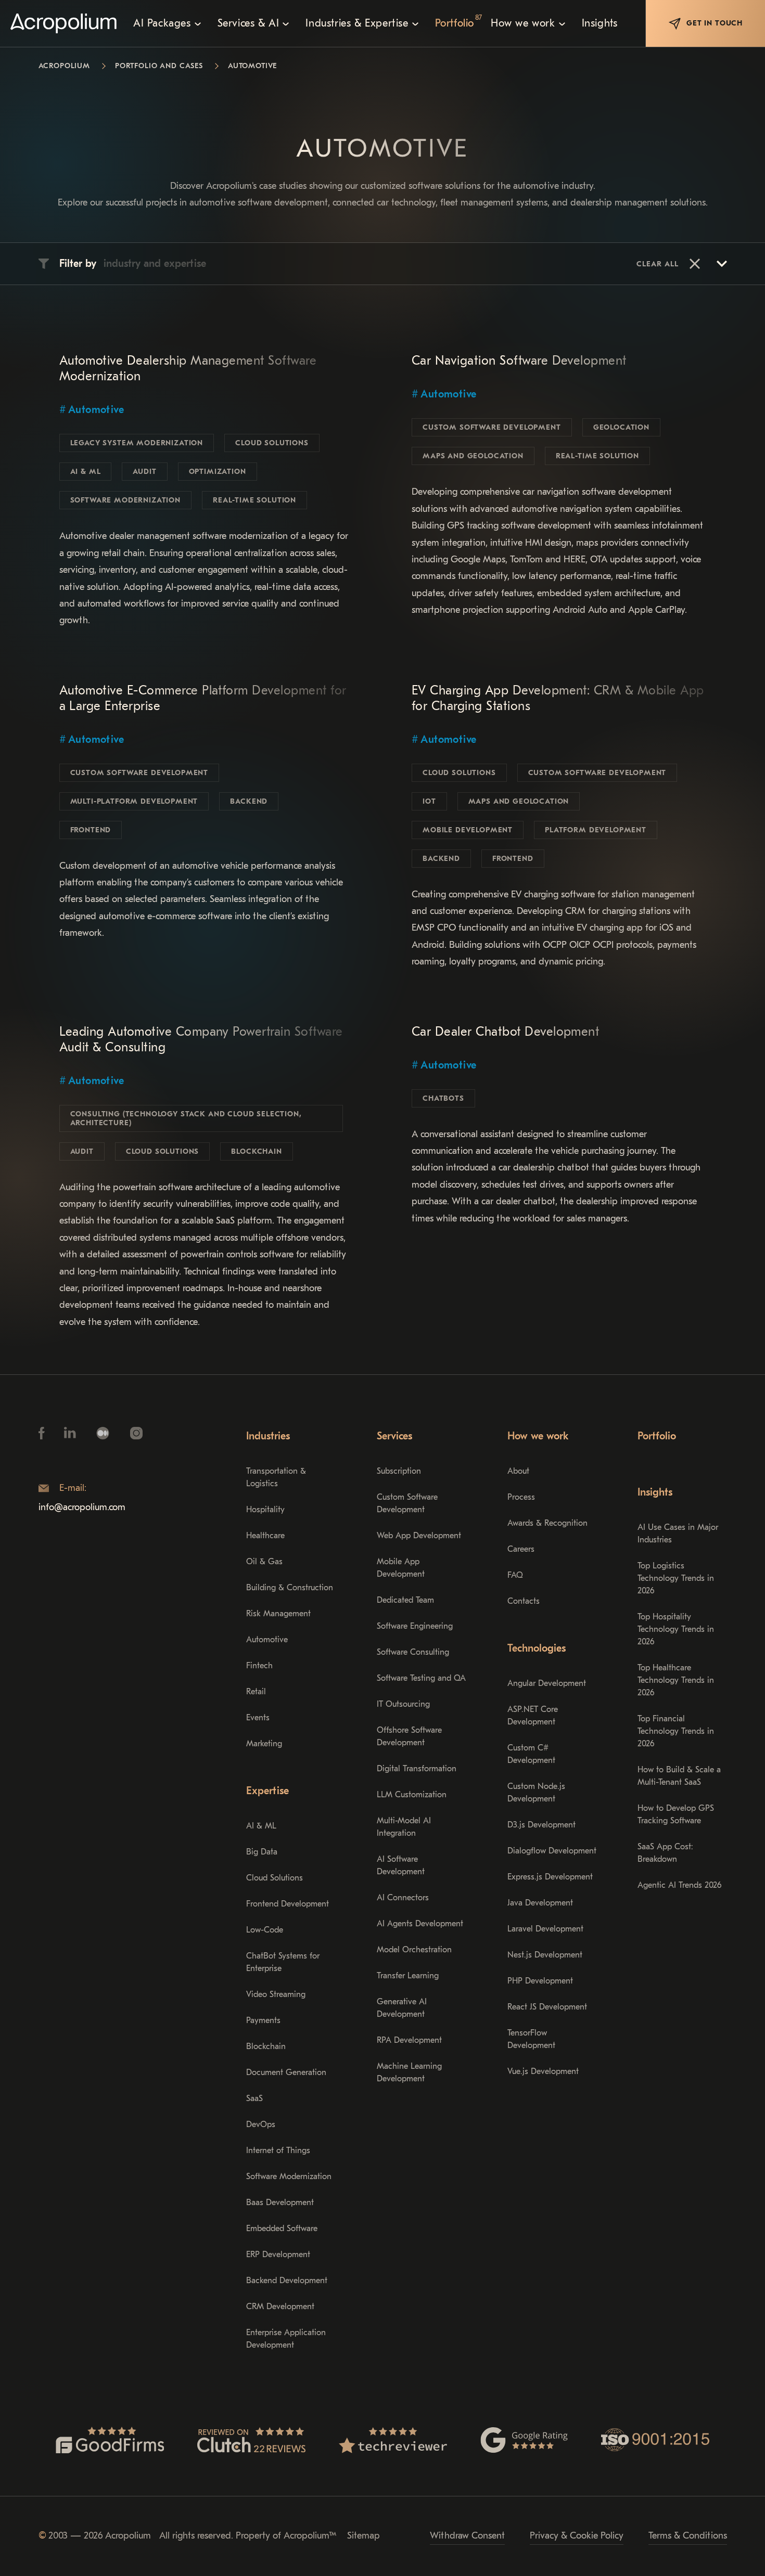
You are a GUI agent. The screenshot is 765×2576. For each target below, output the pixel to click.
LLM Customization (412, 1795)
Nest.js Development (545, 1955)
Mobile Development (468, 830)
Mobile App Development (401, 1568)
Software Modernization (125, 500)
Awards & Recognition (547, 1523)
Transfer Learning (408, 1976)
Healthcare (265, 1536)
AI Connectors (403, 1898)
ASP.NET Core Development (533, 1716)
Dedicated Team (405, 1600)
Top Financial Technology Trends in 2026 (676, 1731)
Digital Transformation (417, 1769)
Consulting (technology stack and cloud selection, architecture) (186, 1118)
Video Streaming (276, 1994)
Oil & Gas (264, 1562)
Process (521, 1497)
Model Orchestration (414, 1950)
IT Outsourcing (403, 1704)
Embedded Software (282, 2229)
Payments (263, 2020)
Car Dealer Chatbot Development (505, 1032)
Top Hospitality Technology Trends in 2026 (676, 1629)
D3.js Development (541, 1825)
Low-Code (265, 1930)
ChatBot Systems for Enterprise (283, 1962)
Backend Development (287, 2281)
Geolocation (621, 427)
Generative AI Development (402, 2008)
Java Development (540, 1903)
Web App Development (419, 1536)
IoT (429, 801)
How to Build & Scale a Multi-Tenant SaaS (679, 1776)
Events (258, 1718)
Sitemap (364, 2536)
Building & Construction (290, 1588)
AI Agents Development (420, 1924)
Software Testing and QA (421, 1678)
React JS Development (547, 2007)
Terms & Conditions (688, 2536)
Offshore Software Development (409, 1736)
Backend (249, 801)
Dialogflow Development (552, 1851)
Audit (144, 472)
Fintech (259, 1666)
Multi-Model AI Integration (404, 1827)
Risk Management (278, 1614)
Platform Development (596, 830)
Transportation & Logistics (276, 1477)
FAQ (515, 1575)
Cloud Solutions (272, 443)
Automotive (96, 410)
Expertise (267, 1791)
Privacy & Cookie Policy (577, 2536)
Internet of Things (278, 2150)
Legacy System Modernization (137, 443)
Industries (268, 1436)
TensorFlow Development (531, 2039)
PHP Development (540, 1981)
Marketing (264, 1744)
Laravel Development (545, 1929)
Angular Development (547, 1683)
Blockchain (256, 1151)
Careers (521, 1549)
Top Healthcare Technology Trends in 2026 (676, 1680)
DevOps (261, 2124)
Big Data (262, 1852)
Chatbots (443, 1098)
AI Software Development (401, 1865)
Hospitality (265, 1510)
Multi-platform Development (134, 801)
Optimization (218, 472)
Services (394, 1436)
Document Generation (286, 2072)
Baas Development (280, 2203)
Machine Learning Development (409, 2072)
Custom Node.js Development (536, 1793)
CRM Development (280, 2307)
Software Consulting (413, 1652)
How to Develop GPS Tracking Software (676, 1814)
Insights (655, 1492)
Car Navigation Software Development (519, 360)
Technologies (537, 1648)
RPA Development (409, 2040)
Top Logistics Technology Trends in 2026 (676, 1578)
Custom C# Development (531, 1754)
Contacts (524, 1601)
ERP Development (278, 2255)
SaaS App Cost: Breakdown (665, 1853)
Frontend (91, 830)
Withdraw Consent (467, 2536)
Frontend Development (288, 1904)
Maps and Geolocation (473, 456)
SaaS (254, 2098)
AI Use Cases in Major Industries (678, 1534)
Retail (256, 1692)
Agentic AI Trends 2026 (679, 1885)
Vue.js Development (543, 2071)
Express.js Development (550, 1877)
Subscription (399, 1471)
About (518, 1471)
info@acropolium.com (82, 1507)
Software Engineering (415, 1626)
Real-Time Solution (254, 500)
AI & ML (86, 472)
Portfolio (657, 1436)
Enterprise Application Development (286, 2339)
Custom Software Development (492, 427)
